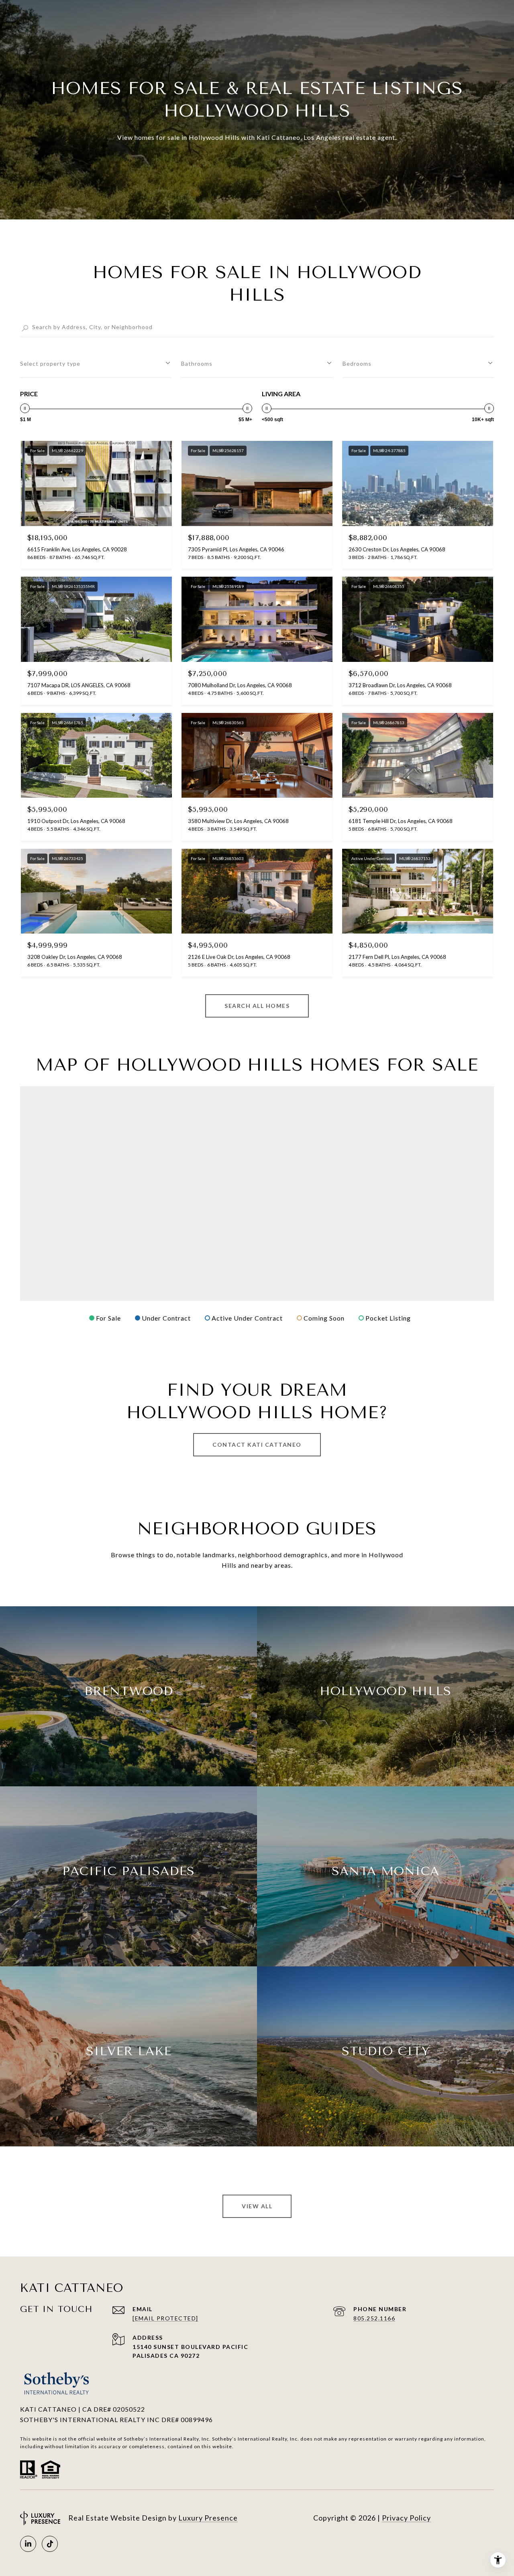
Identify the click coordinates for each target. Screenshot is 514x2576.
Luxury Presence (208, 2518)
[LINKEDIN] (28, 2544)
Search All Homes (257, 1006)
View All (257, 2206)
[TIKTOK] (50, 2544)
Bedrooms (357, 363)
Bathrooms (197, 363)
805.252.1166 (374, 2318)
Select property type (50, 363)
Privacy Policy (406, 2518)
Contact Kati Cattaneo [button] (257, 1445)
